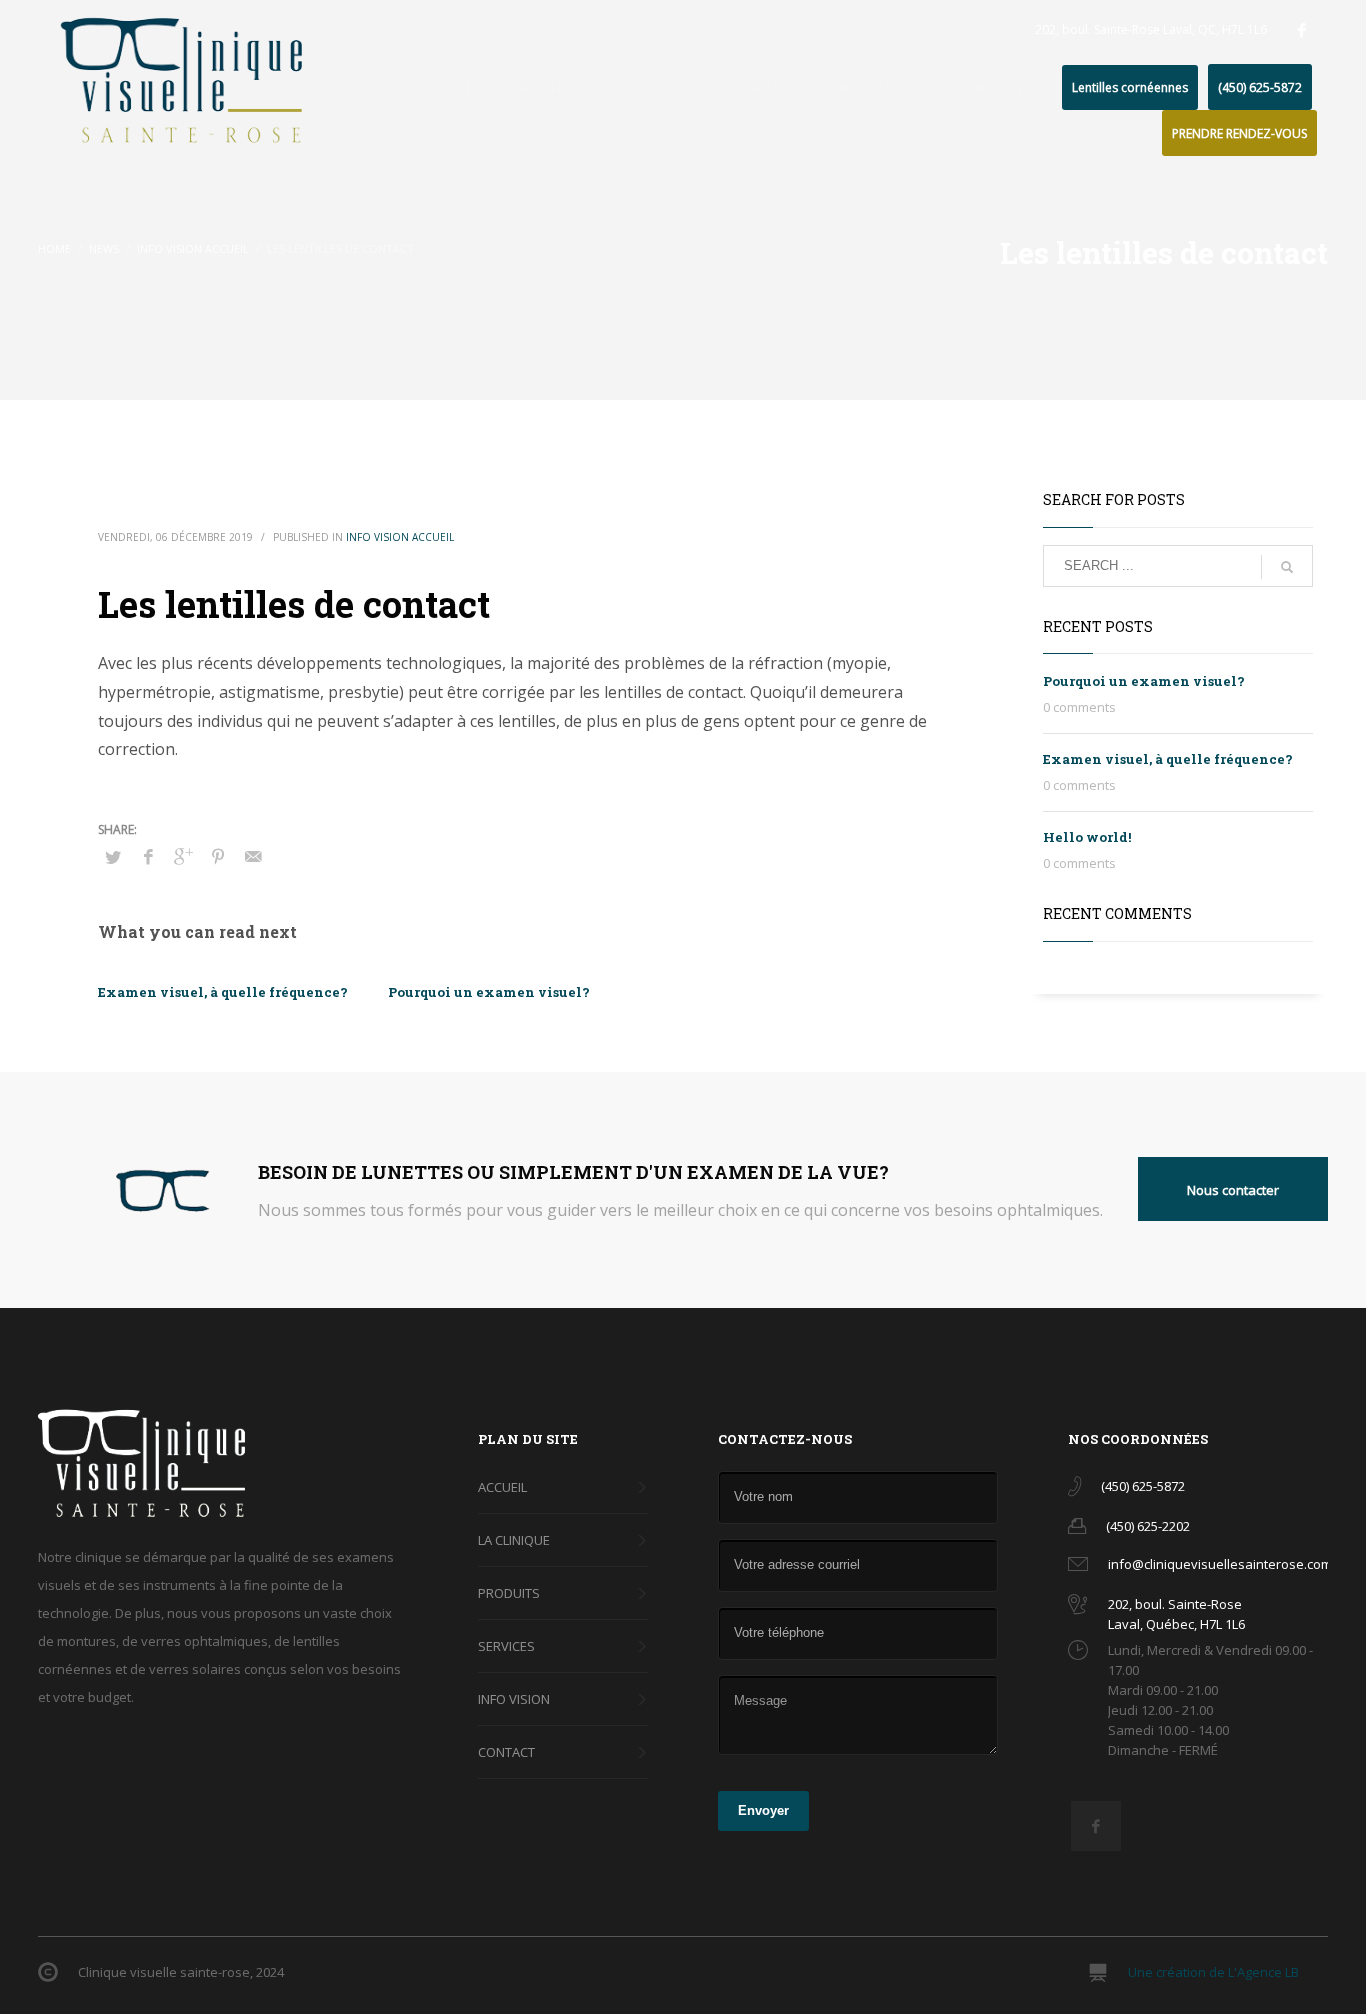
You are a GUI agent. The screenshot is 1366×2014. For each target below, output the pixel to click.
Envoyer (763, 1810)
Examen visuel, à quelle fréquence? (223, 992)
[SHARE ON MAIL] (253, 856)
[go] (1287, 567)
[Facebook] (1302, 30)
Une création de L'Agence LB (1213, 1972)
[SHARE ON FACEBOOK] (148, 856)
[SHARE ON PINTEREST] (218, 856)
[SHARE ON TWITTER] (113, 857)
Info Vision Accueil (400, 537)
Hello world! (1087, 837)
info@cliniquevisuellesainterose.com (1220, 1564)
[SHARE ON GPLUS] (183, 856)
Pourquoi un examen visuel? (489, 992)
